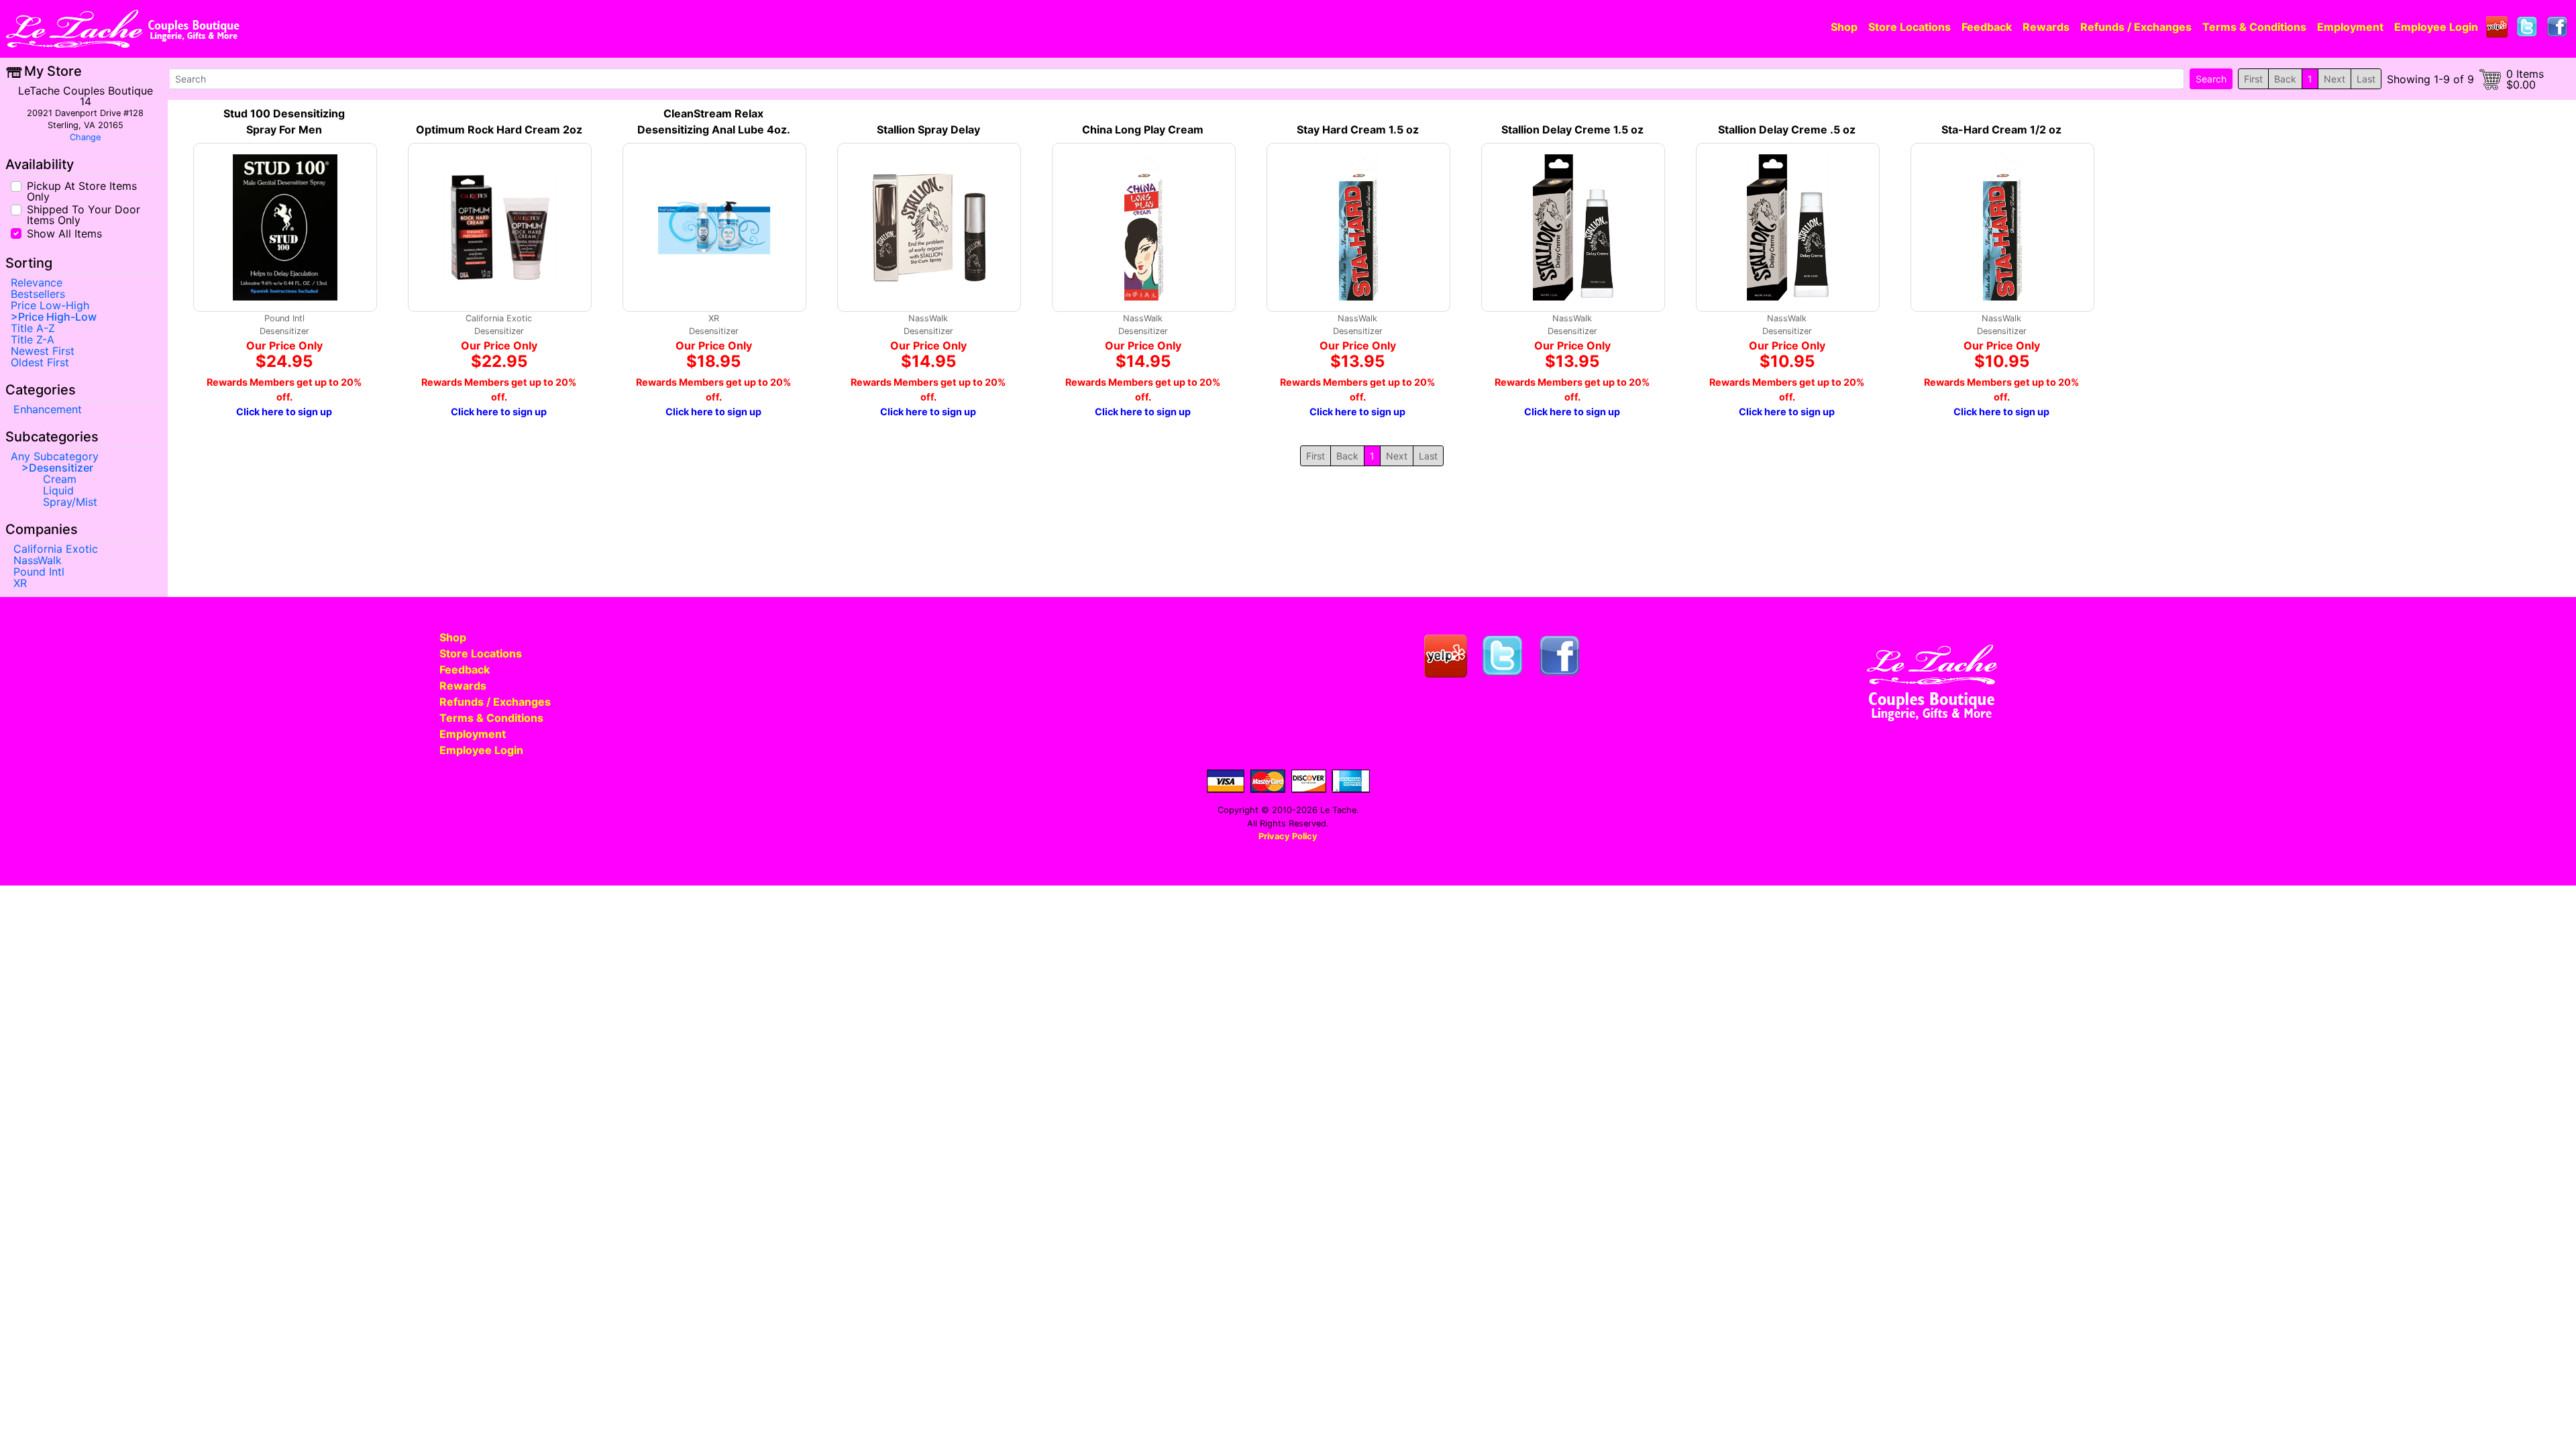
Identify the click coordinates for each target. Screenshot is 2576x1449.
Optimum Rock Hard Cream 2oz (499, 129)
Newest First (43, 351)
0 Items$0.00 (2525, 79)
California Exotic (56, 549)
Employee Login (2436, 27)
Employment (2350, 27)
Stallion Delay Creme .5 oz (1787, 129)
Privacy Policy (1288, 836)
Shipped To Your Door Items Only (84, 214)
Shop (1844, 27)
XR (20, 583)
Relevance (37, 282)
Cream (60, 479)
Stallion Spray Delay (928, 129)
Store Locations (1910, 27)
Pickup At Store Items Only (82, 191)
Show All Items (64, 232)
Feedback (1987, 27)
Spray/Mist (70, 502)
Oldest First (40, 362)
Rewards (2046, 27)
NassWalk (38, 560)
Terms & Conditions (2254, 27)
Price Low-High (50, 305)
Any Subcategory (55, 456)
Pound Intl (39, 572)
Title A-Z (33, 328)
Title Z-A (33, 339)
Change (85, 137)
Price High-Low (57, 317)
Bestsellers (38, 294)
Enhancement (48, 409)
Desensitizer (61, 468)
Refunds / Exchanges (2136, 27)
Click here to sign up (284, 412)
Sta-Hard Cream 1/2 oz (2001, 129)
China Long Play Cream (1143, 129)
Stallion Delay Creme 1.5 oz (1572, 129)
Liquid (58, 490)
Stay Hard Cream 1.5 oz (1358, 129)
